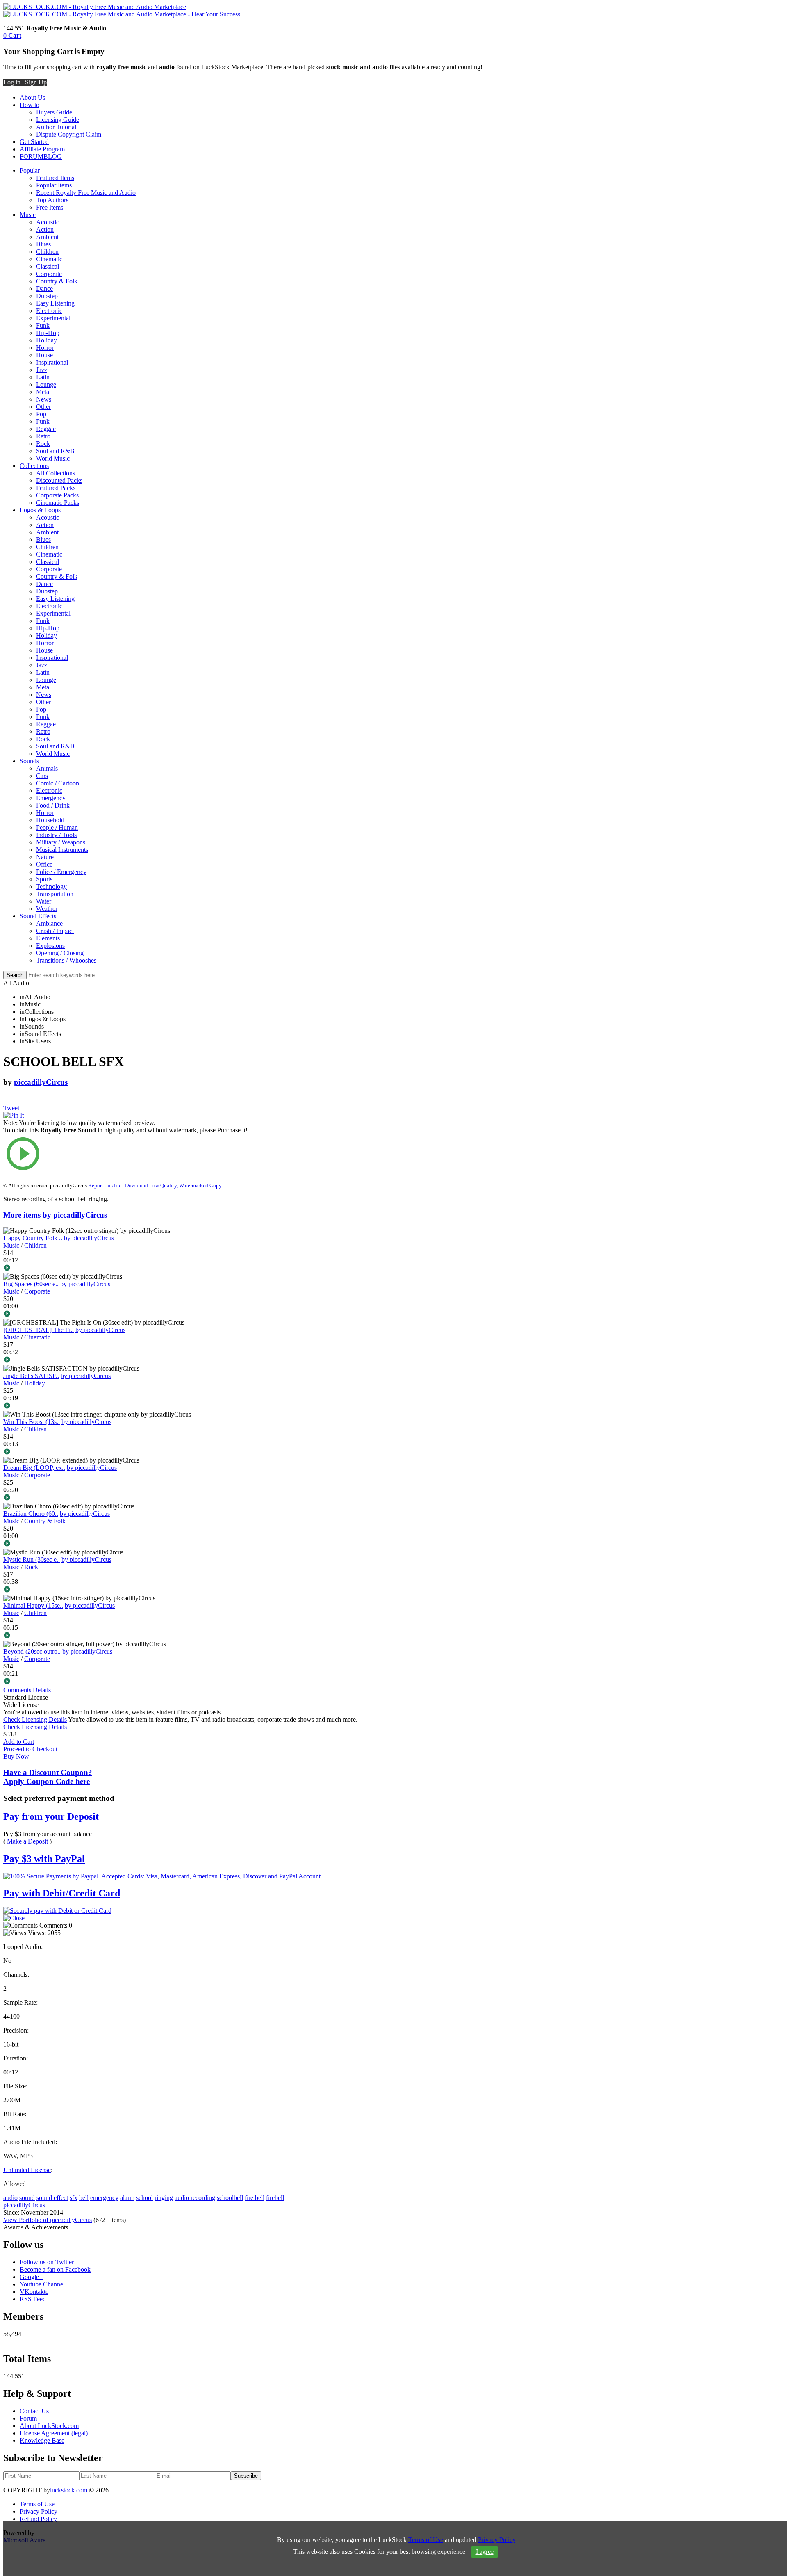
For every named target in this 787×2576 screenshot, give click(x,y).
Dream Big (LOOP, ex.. (34, 1468)
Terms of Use (37, 2504)
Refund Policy (38, 2519)
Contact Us (34, 2411)
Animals (47, 768)
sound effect (52, 2198)
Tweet (11, 1108)
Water (44, 901)
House (44, 355)
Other (43, 407)
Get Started (34, 142)
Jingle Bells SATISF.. (31, 1376)
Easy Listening (55, 303)
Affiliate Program (42, 149)
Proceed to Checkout (30, 1749)
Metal (43, 392)
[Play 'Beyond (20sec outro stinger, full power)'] (129, 1682)
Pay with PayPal (44, 1859)
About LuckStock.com (49, 2426)
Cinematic (49, 259)
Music (28, 215)
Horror (45, 348)
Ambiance (49, 923)
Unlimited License (27, 2170)
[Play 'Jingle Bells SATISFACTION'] (129, 1406)
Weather (47, 909)
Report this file (105, 1185)
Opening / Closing (60, 953)
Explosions (50, 946)
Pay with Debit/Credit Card (62, 1893)
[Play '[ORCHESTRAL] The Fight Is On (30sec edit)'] (129, 1360)
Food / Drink (53, 805)
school (144, 2198)
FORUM (32, 156)
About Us (32, 97)
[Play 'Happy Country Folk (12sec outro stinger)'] (129, 1269)
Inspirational (52, 362)
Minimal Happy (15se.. (33, 1605)
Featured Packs (56, 488)
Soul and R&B (55, 451)
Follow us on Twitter (47, 2262)
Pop (41, 414)
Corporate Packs (57, 495)
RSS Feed (33, 2299)
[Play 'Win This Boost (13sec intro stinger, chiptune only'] (129, 1452)
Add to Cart (19, 1742)
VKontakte (34, 2292)
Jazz (42, 370)
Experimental (53, 318)
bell (84, 2198)
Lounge (46, 384)
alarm (127, 2198)
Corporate (49, 274)
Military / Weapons (61, 842)
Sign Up (36, 82)
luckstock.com (69, 2490)
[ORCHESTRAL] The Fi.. (39, 1330)
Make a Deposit (28, 1841)
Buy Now (16, 1756)
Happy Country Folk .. (33, 1238)
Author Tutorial (56, 127)
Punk (43, 421)
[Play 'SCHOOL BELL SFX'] (129, 1155)
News (44, 399)
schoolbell (230, 2198)
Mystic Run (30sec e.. (32, 1560)
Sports (44, 879)
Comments (17, 1690)
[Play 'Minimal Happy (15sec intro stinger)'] (129, 1636)
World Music (53, 458)
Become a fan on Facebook (55, 2269)
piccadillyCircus (41, 1082)
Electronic (49, 311)
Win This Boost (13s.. (32, 1422)
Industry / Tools (56, 835)
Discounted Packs (59, 480)
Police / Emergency (61, 872)
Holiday (47, 340)
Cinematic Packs (58, 503)
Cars (42, 776)
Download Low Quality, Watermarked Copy (173, 1185)
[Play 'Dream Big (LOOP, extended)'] (129, 1498)
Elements (48, 938)
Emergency (51, 798)
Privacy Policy (39, 2511)
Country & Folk (57, 281)
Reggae (46, 429)
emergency (104, 2198)
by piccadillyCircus (89, 1238)
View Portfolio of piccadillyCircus (48, 2220)
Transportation (55, 894)
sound (27, 2198)
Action (45, 229)
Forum (28, 2418)
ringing (164, 2198)
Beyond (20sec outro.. (32, 1651)
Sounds (29, 761)
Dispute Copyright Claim (69, 134)
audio (10, 2198)
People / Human (57, 827)
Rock (43, 444)
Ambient (47, 237)
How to (30, 105)
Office (44, 864)
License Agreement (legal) (54, 2433)
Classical (48, 266)
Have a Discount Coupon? (48, 1777)
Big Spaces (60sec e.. (31, 1284)
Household (50, 820)
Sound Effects (38, 916)
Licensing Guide (58, 120)
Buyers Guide (54, 112)
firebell (275, 2198)
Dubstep (47, 296)
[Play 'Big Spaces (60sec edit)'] (129, 1314)
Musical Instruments (62, 850)
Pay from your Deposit (51, 1816)
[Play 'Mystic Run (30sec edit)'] (129, 1590)
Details (42, 1690)
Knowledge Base (42, 2440)
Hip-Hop (48, 333)
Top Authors (52, 200)
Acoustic (48, 222)
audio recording (195, 2198)
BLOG (53, 156)
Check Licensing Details (35, 1719)
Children (47, 252)
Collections (34, 466)
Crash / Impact (55, 931)
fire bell (255, 2198)
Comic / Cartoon (58, 783)
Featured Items (55, 178)
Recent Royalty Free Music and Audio (86, 193)
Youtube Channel (42, 2284)
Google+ (31, 2277)
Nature (45, 857)
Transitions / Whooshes (66, 960)
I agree (485, 2552)
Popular (30, 170)
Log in (12, 82)
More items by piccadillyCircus (55, 1215)
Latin (43, 377)
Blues (43, 244)
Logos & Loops (40, 510)
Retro (43, 436)
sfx (74, 2198)
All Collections (56, 473)
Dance (44, 289)
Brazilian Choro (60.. (31, 1514)
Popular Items (54, 185)
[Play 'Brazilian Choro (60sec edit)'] (129, 1544)
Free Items (50, 207)
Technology (51, 886)
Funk (43, 325)
